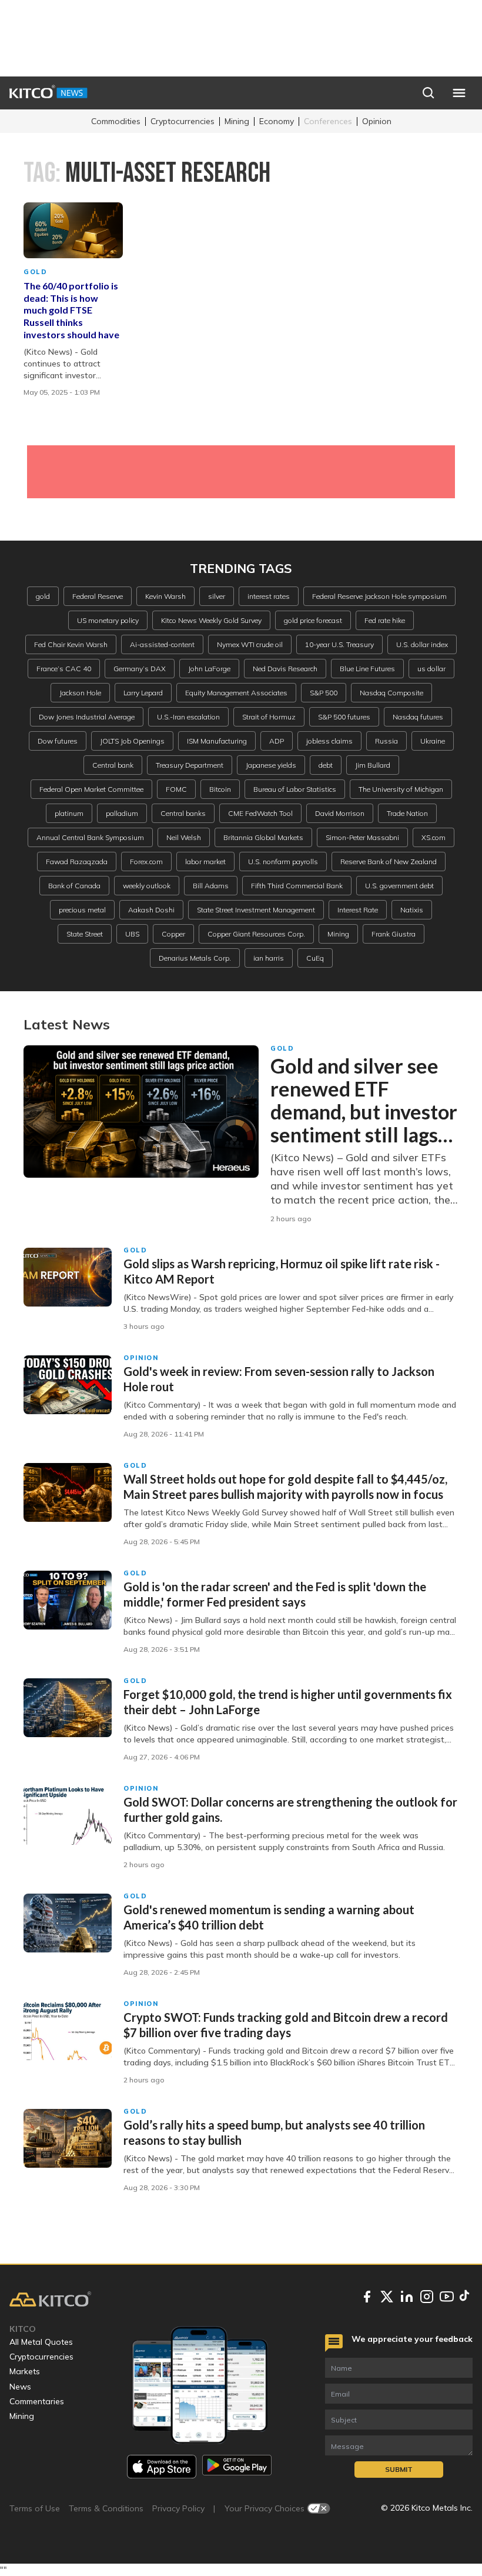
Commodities (116, 121)
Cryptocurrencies (183, 121)
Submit (399, 2469)
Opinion (377, 121)
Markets (25, 2371)
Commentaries (37, 2401)
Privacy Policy (178, 2508)
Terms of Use (35, 2508)
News (20, 2387)
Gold (36, 272)
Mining (237, 121)
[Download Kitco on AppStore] (162, 2466)
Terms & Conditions (106, 2508)
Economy (277, 121)
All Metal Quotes (41, 2342)
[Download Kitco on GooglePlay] (237, 2466)
